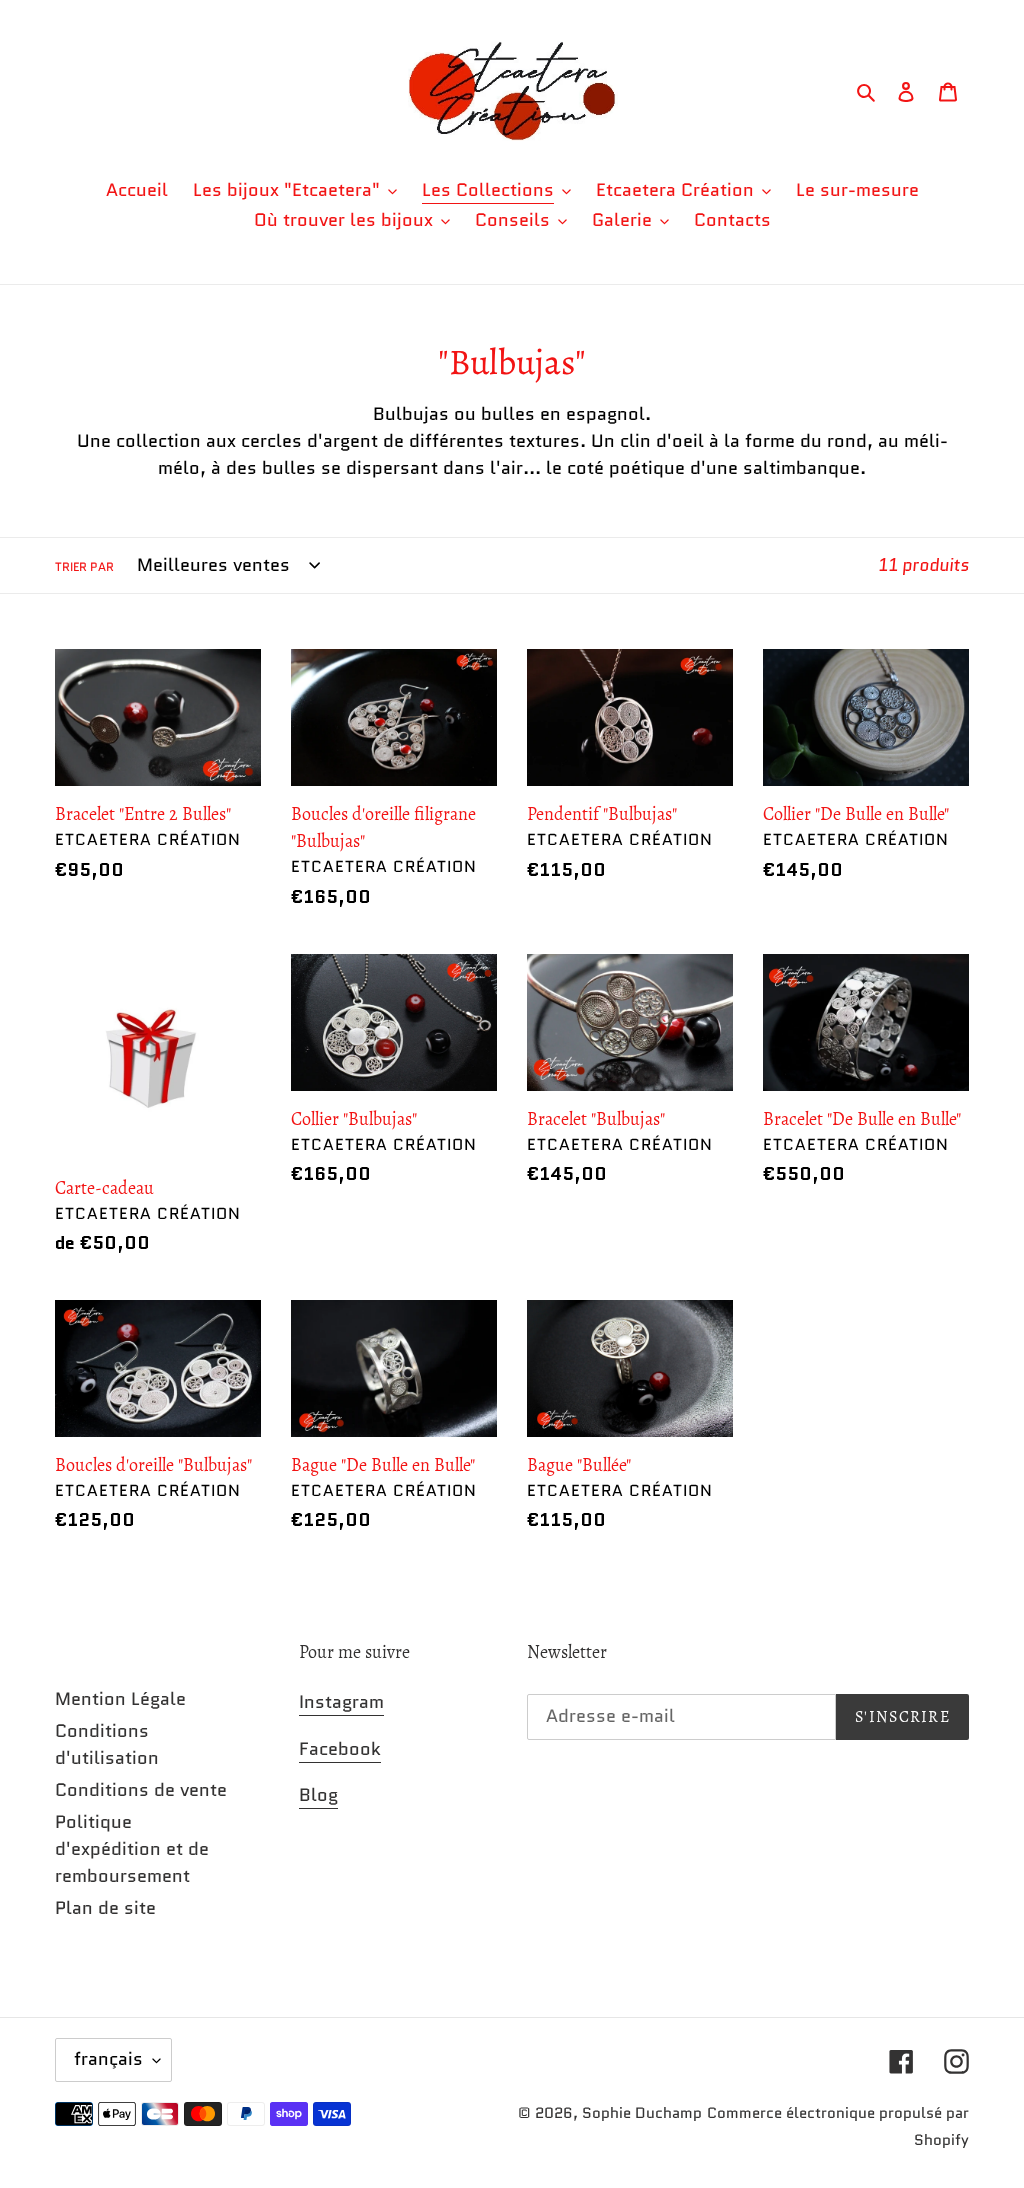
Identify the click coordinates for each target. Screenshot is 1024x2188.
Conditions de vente (141, 1790)
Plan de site (105, 1908)
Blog (318, 1795)
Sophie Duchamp (642, 2113)
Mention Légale (120, 1699)
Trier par (84, 566)
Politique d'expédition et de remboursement (132, 1849)
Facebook (340, 1749)
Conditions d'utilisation (107, 1744)
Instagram (341, 1702)
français (108, 2059)
